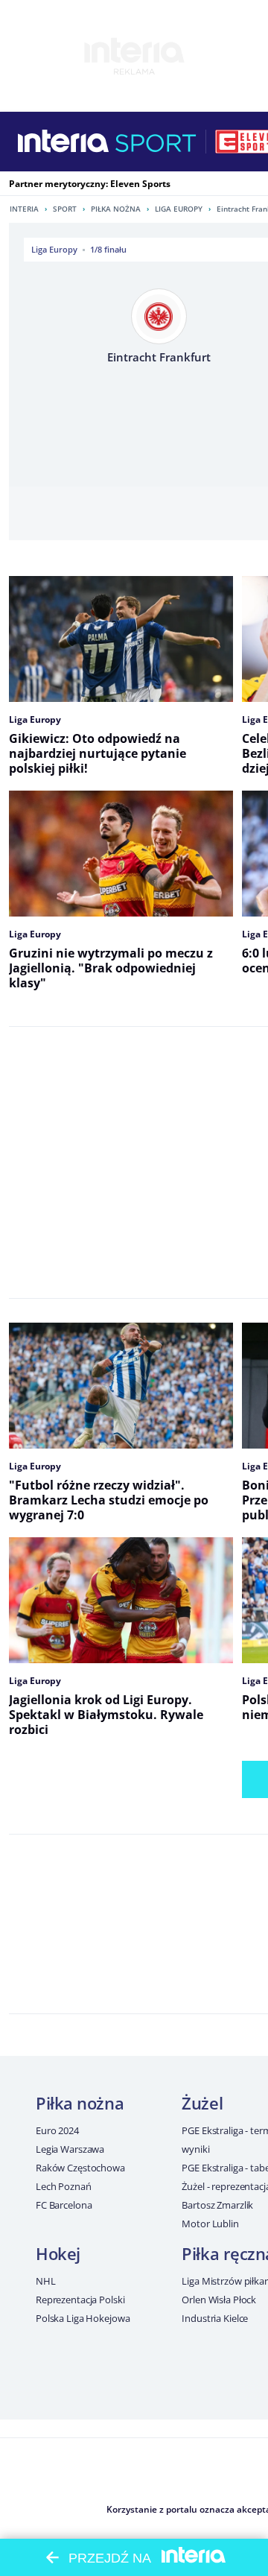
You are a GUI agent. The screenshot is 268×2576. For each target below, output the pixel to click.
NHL (46, 2281)
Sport (65, 209)
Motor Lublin (210, 2224)
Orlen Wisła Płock (219, 2300)
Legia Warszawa (70, 2149)
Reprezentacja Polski (80, 2300)
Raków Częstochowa (80, 2168)
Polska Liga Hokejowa (83, 2318)
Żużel (202, 2103)
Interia (24, 209)
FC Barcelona (64, 2205)
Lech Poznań (64, 2186)
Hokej (58, 2253)
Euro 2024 (57, 2130)
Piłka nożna (116, 209)
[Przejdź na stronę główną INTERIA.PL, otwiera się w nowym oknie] (64, 142)
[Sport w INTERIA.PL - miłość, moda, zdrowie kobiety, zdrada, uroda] (156, 142)
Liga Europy (179, 209)
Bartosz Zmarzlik (217, 2205)
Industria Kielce (215, 2318)
